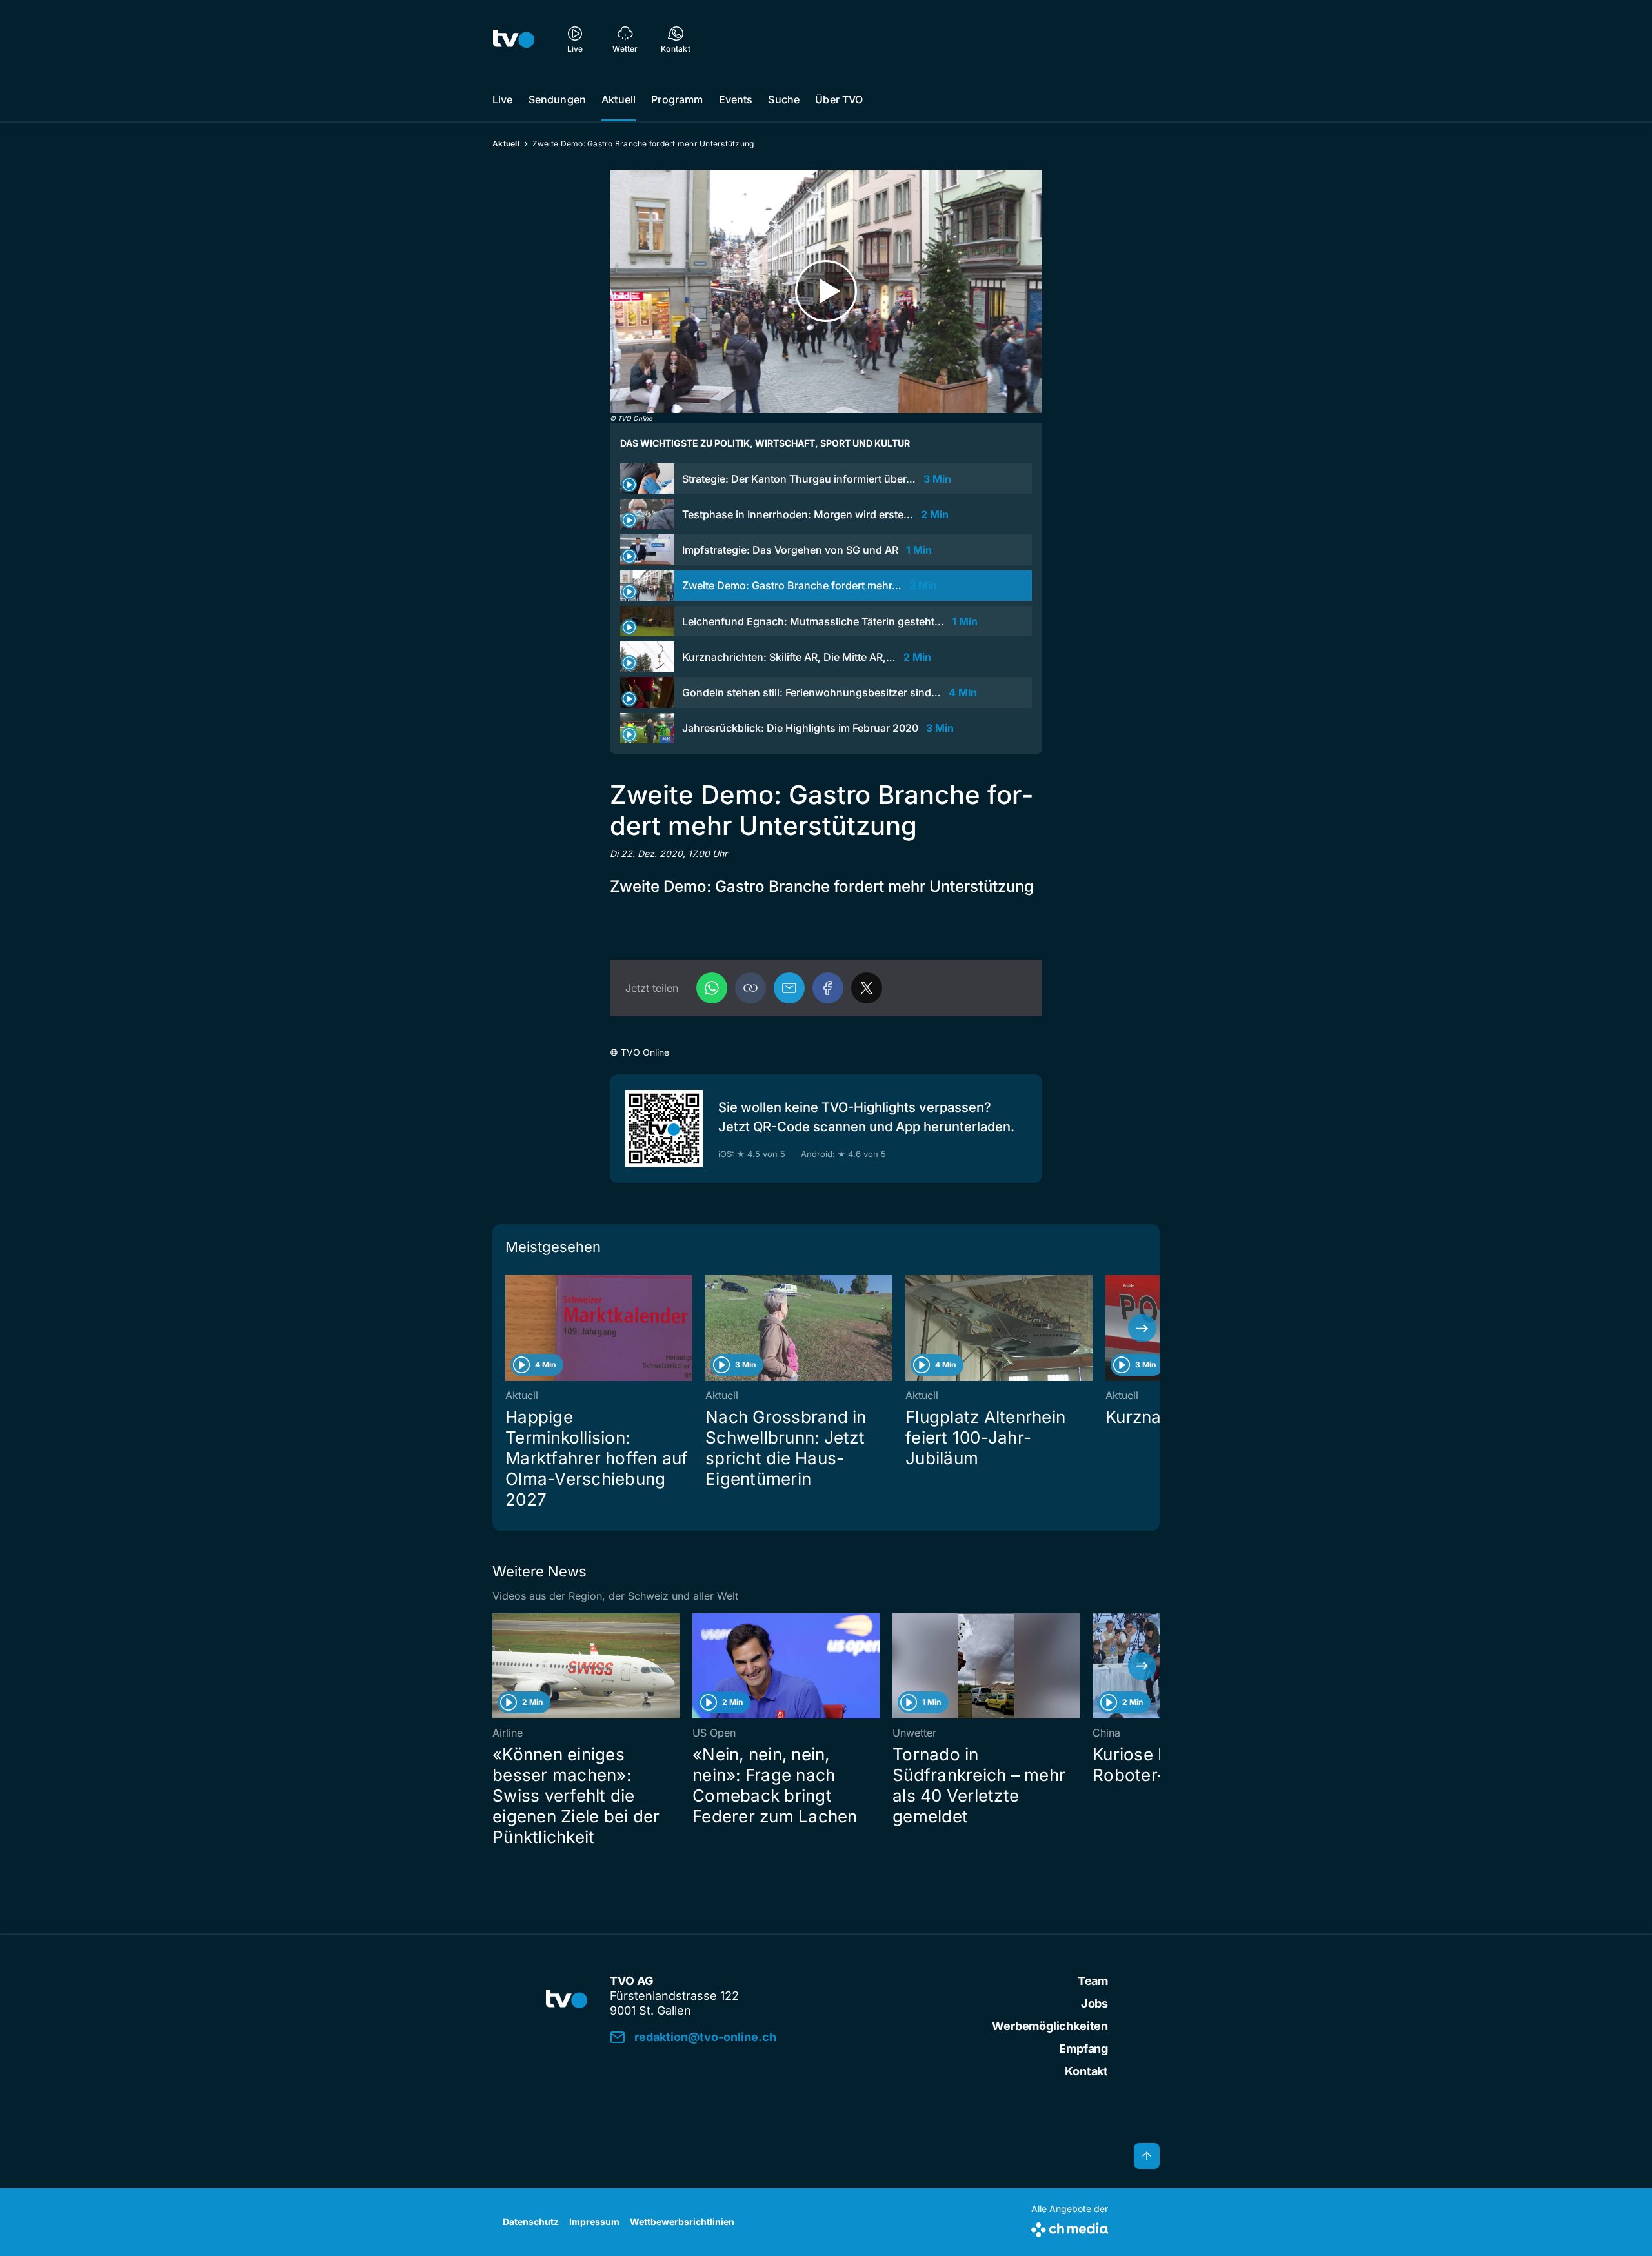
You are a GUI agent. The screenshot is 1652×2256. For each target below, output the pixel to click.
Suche (784, 99)
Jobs (1094, 2003)
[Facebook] (828, 988)
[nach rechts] (1142, 1328)
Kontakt (1086, 2071)
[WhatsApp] (712, 988)
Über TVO (839, 99)
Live (503, 99)
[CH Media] (1070, 2227)
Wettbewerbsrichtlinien (682, 2221)
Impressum (594, 2221)
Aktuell (619, 99)
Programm (677, 99)
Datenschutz (531, 2221)
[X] (867, 988)
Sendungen (557, 99)
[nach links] (510, 1328)
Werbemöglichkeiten (1050, 2026)
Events (736, 99)
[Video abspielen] (826, 291)
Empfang (1083, 2049)
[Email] (789, 988)
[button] (750, 988)
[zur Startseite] (514, 39)
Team (1093, 1981)
